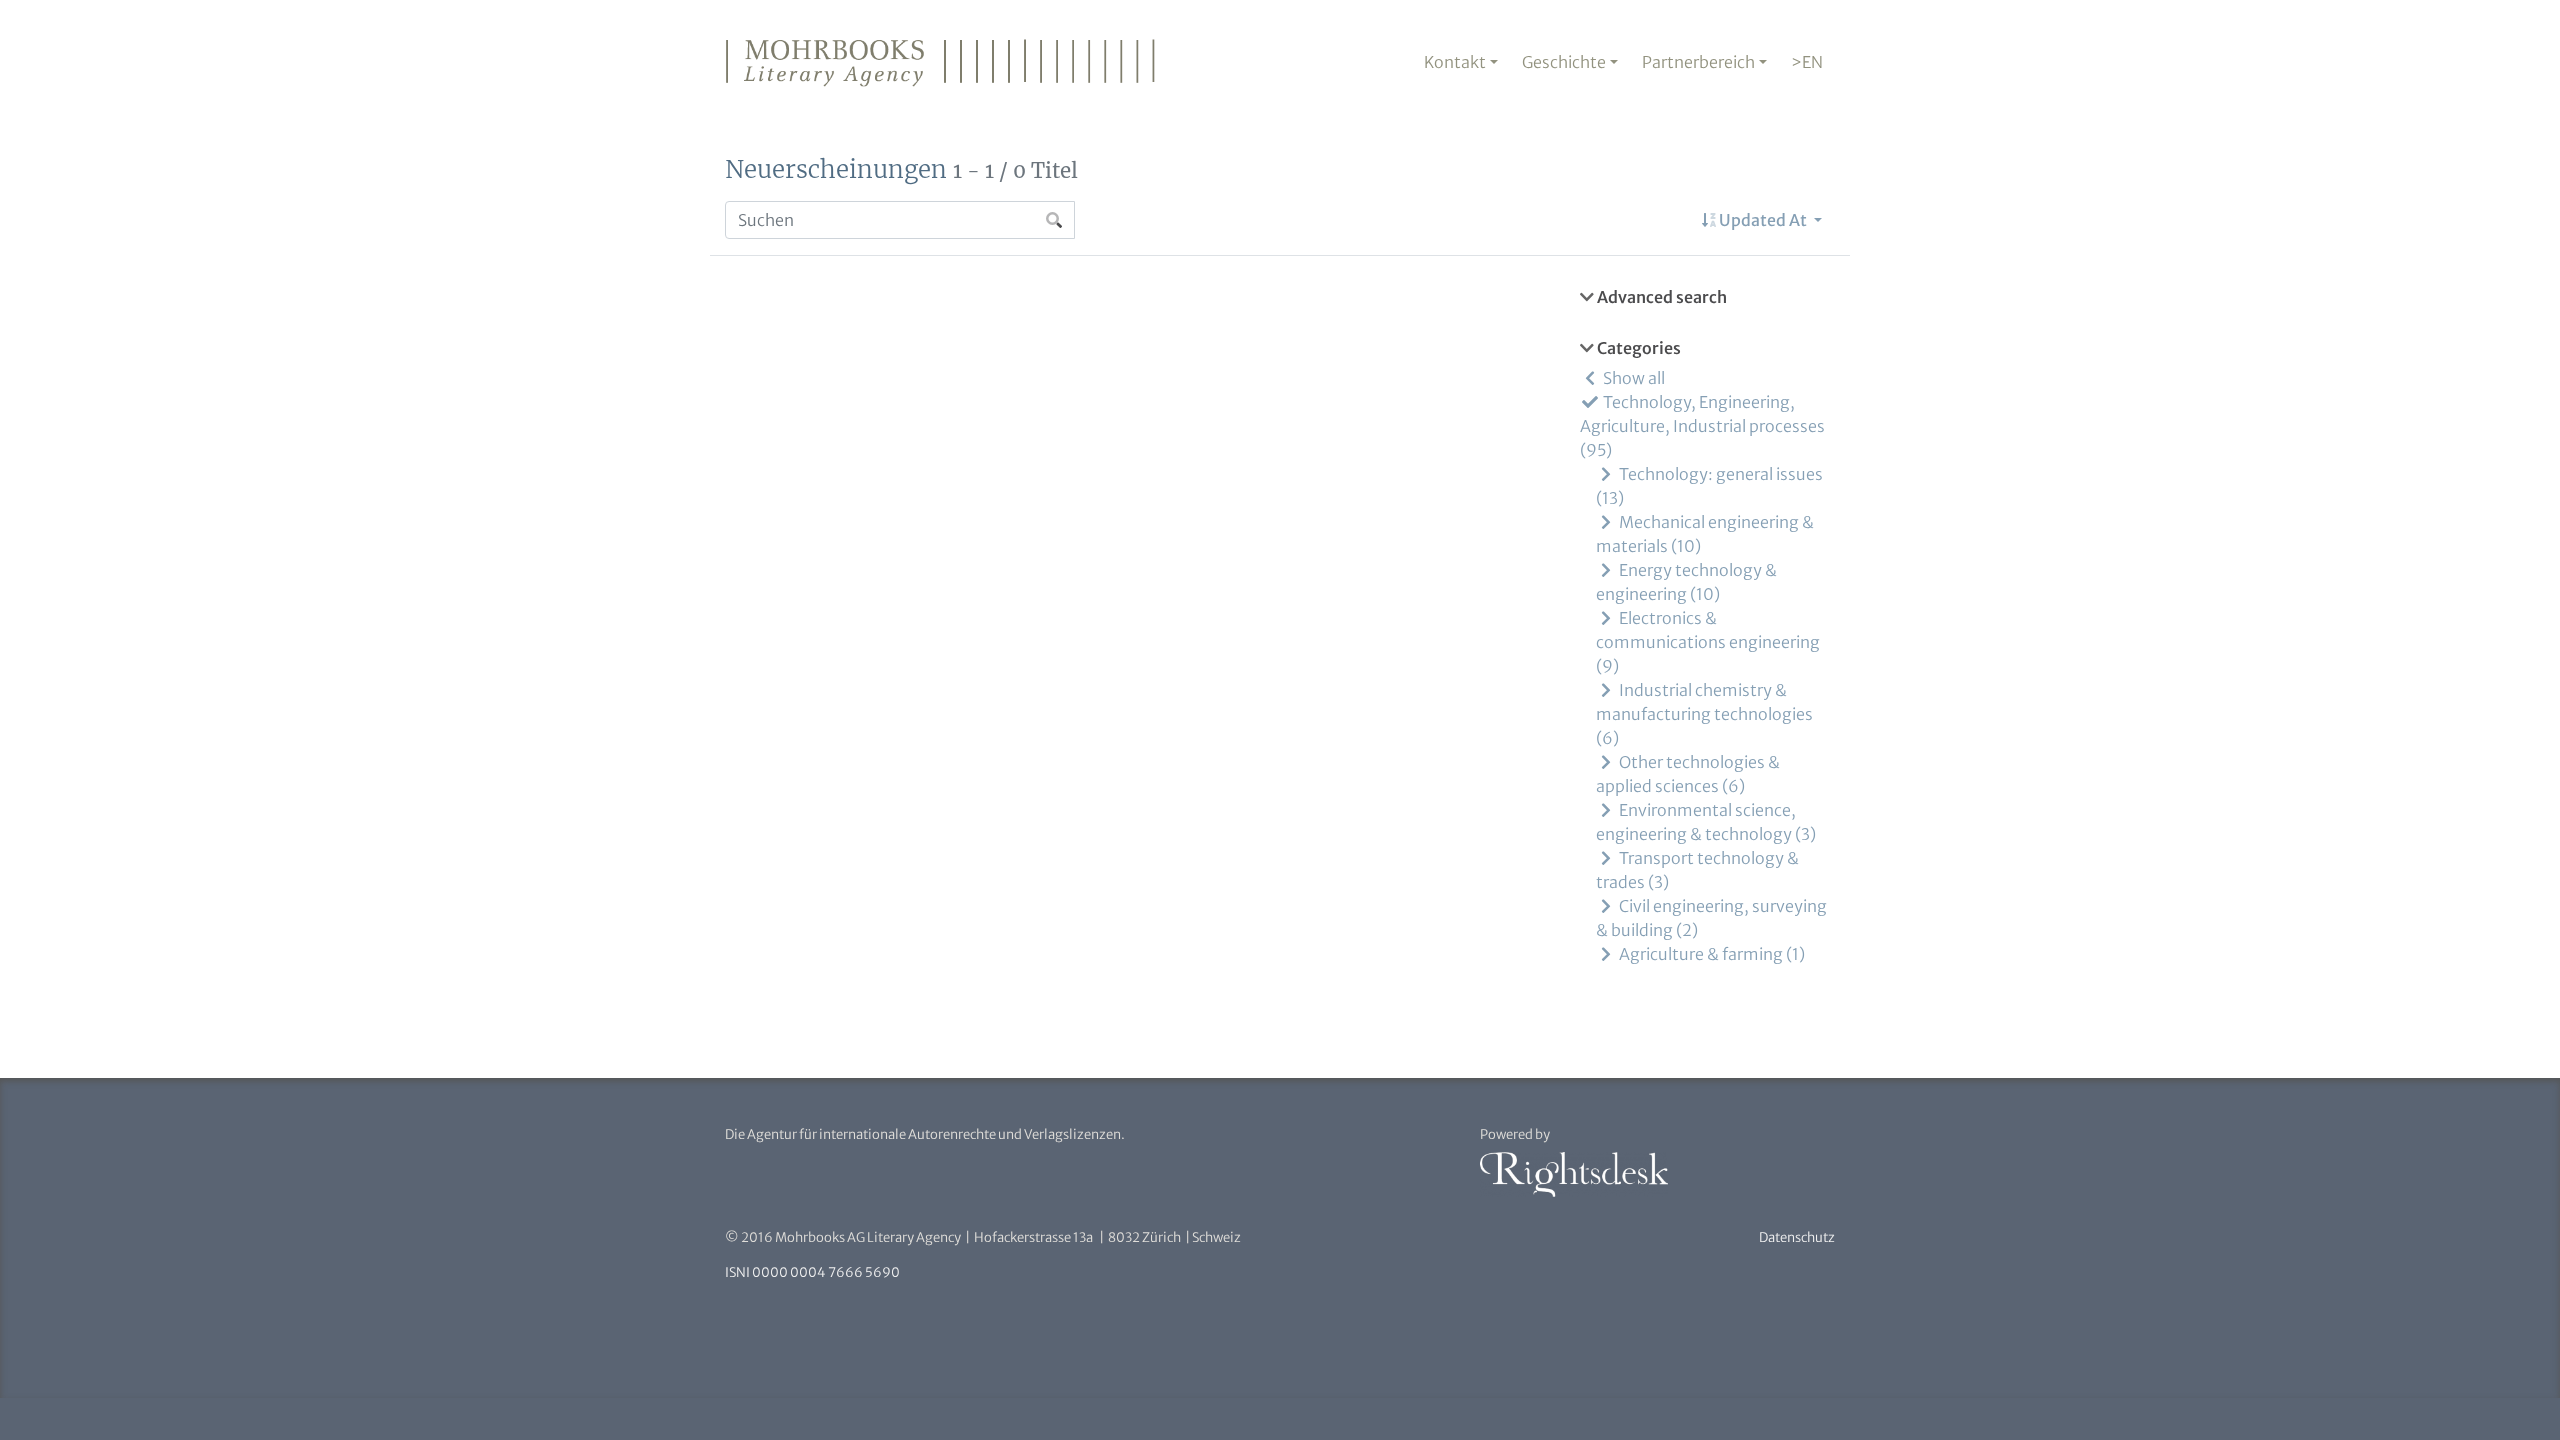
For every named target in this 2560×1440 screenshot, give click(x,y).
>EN (1807, 62)
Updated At (1763, 220)
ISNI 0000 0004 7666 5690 (812, 1272)
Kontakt (1455, 62)
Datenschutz (1797, 1237)
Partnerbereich (1698, 62)
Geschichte (1564, 62)
